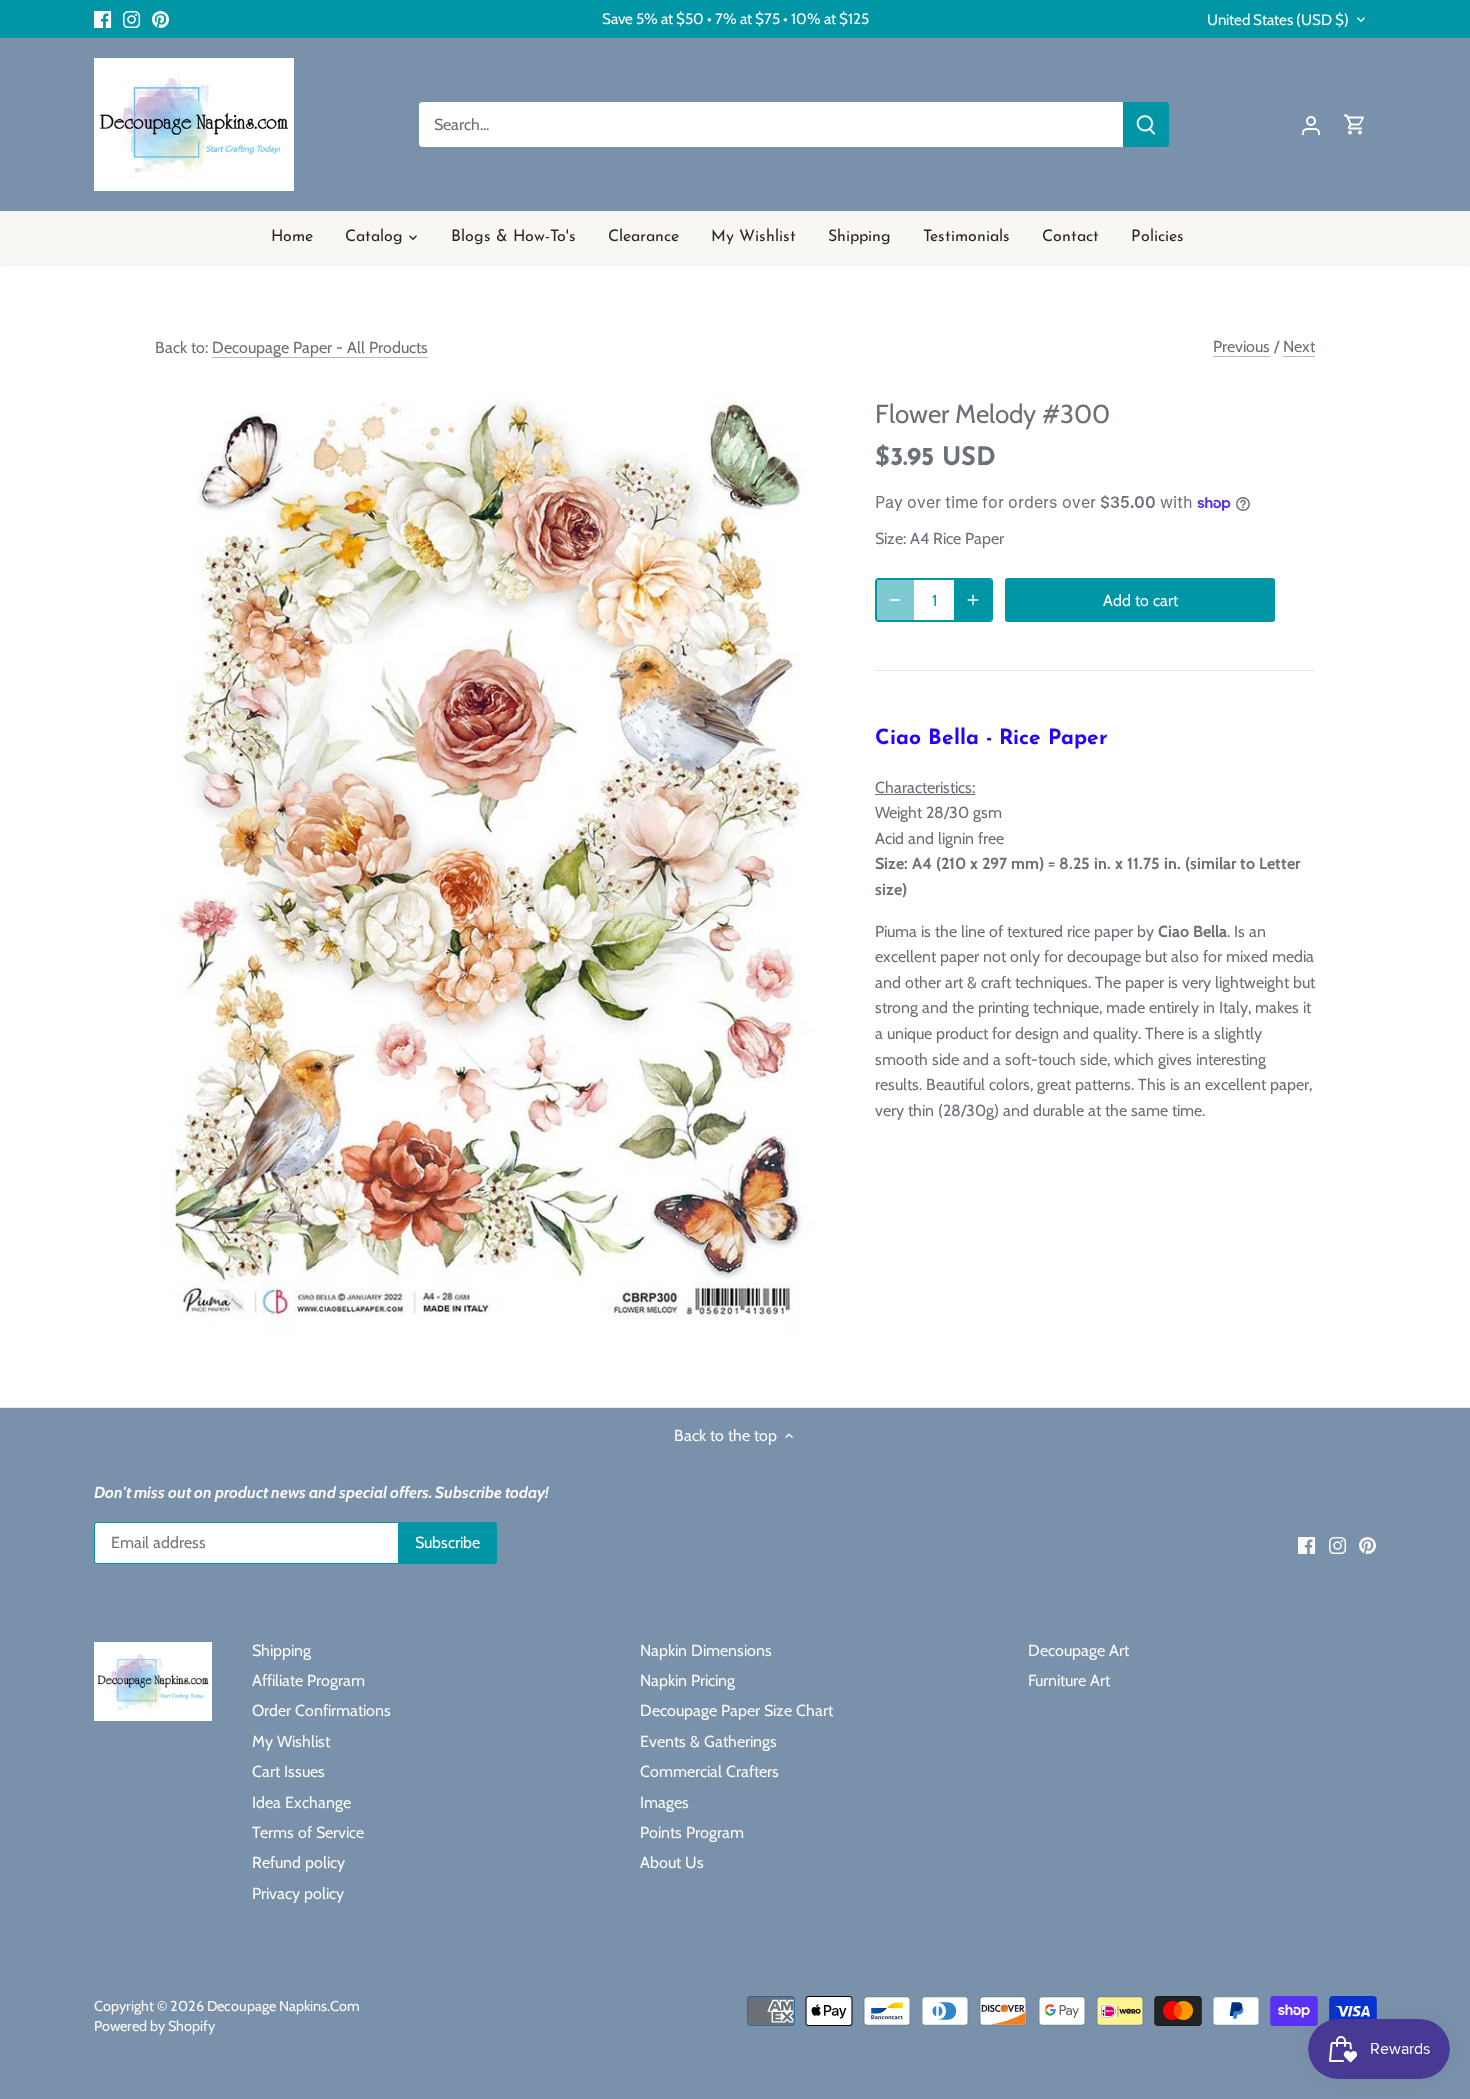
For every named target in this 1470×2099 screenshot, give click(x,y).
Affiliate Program (308, 1680)
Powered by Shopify (154, 2026)
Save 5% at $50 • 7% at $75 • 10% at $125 (735, 18)
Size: (890, 538)
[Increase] (973, 600)
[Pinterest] (160, 19)
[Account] (1311, 124)
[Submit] (1146, 124)
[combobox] (771, 124)
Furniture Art (1069, 1680)
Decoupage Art (1078, 1650)
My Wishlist (291, 1741)
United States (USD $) (1278, 20)
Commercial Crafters (709, 1771)
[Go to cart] (1355, 124)
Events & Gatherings (708, 1741)
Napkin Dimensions (706, 1650)
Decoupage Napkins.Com (283, 2006)
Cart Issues (288, 1771)
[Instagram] (131, 19)
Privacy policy (298, 1893)
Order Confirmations (321, 1710)
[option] (491, 855)
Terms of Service (308, 1832)
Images (664, 1802)
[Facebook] (102, 19)
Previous (1241, 346)
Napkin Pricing (687, 1680)
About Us (672, 1862)
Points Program (692, 1832)
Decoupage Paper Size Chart (736, 1710)
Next (1299, 346)
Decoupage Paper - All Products (320, 347)
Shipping (281, 1650)
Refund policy (298, 1862)
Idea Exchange (301, 1802)
